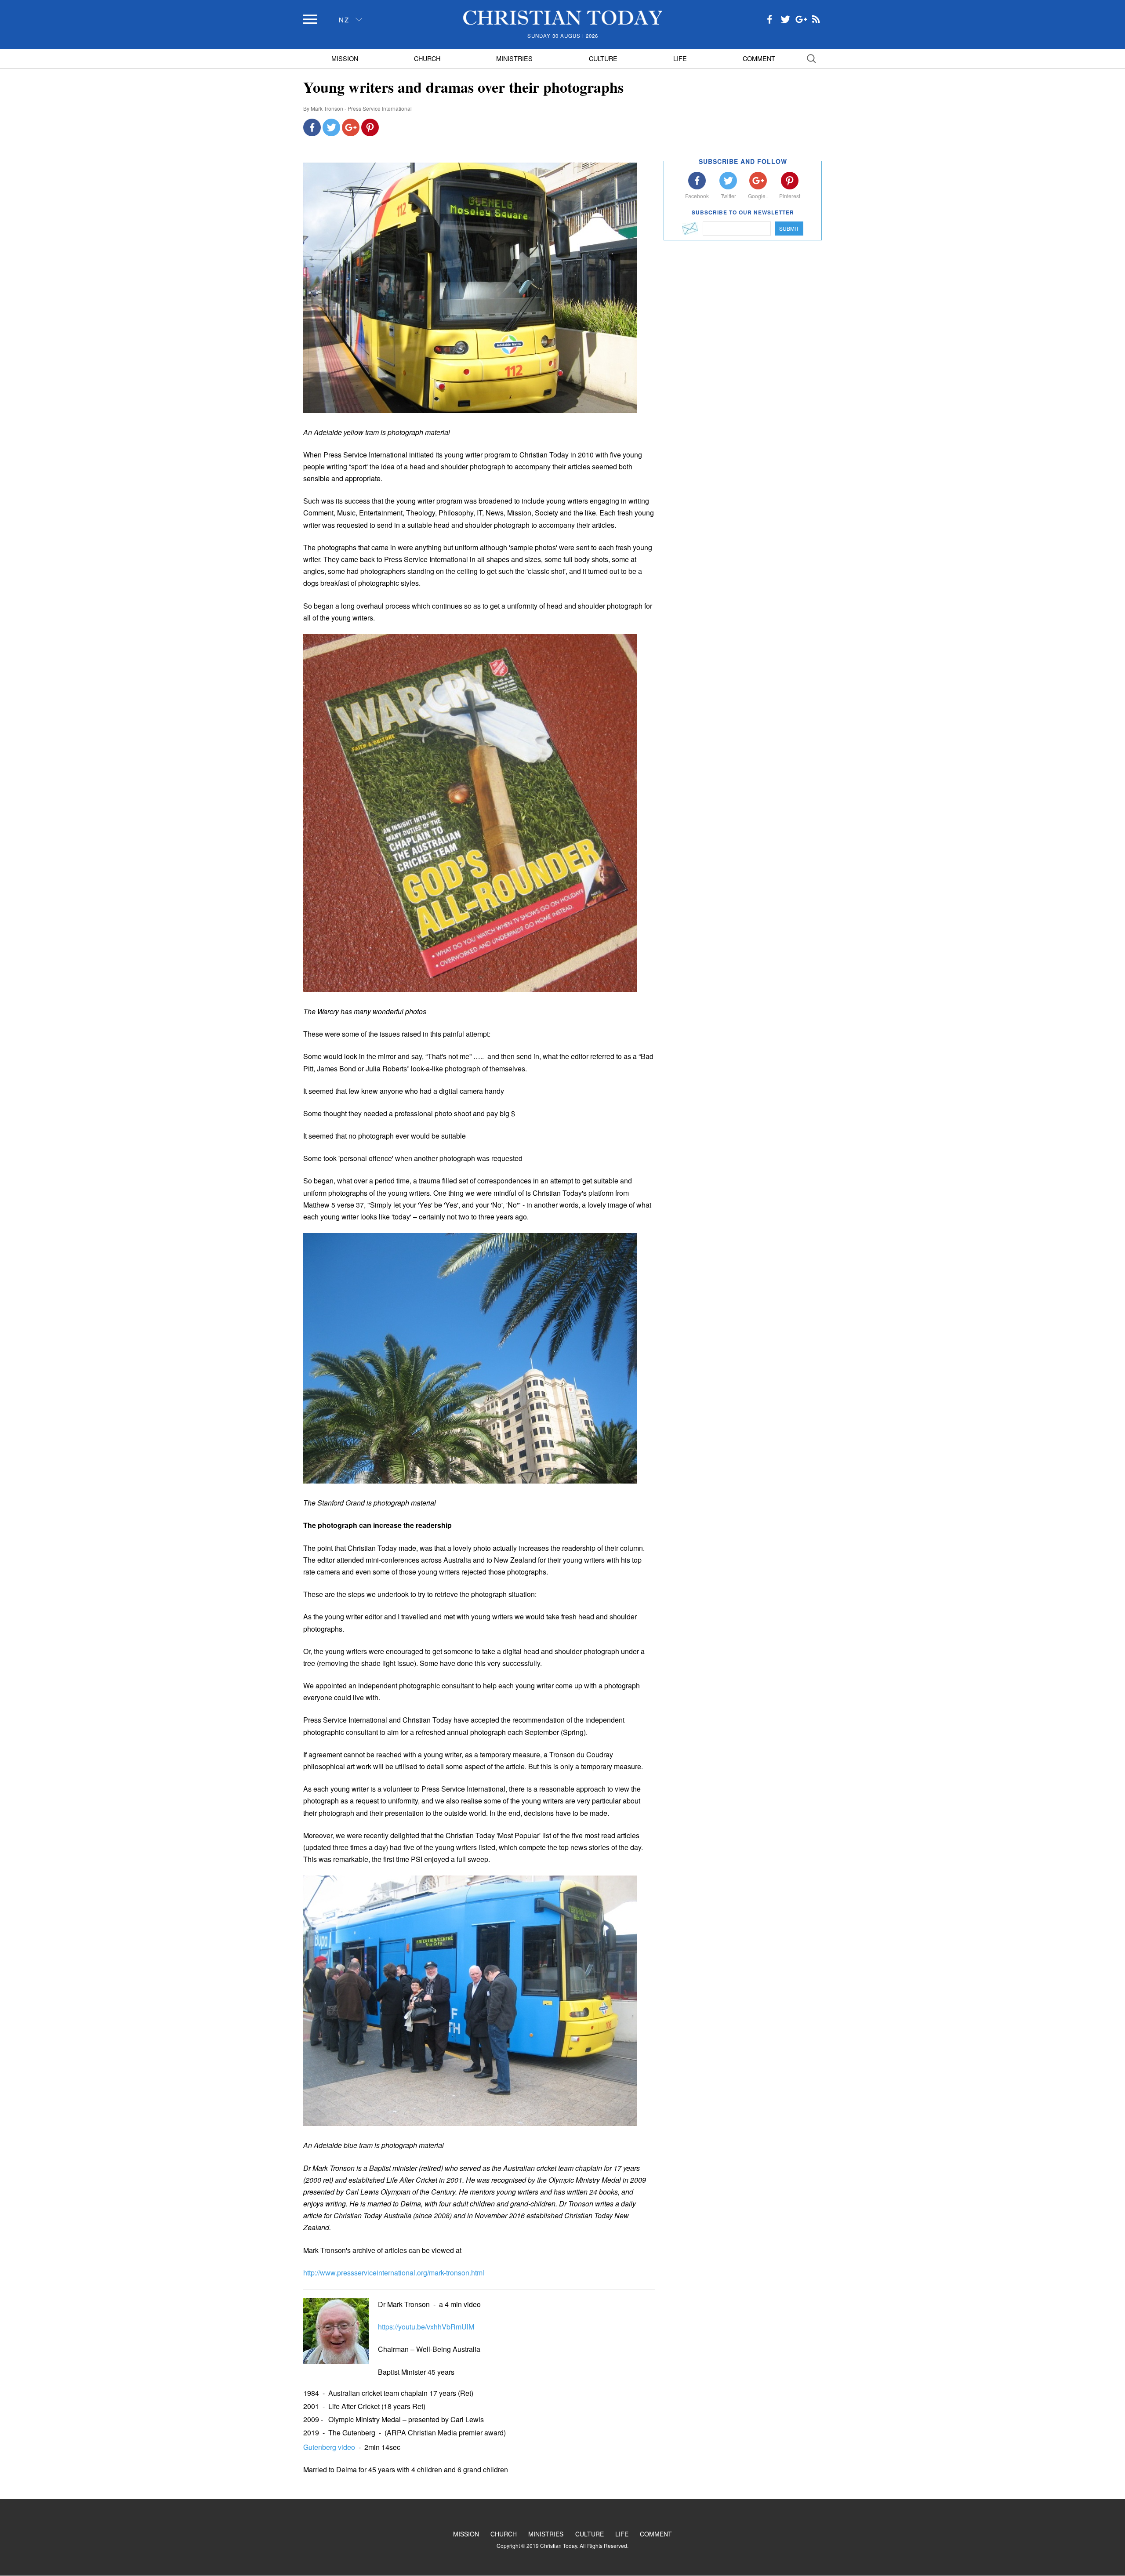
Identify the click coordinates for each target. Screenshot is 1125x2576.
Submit (789, 228)
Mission (345, 58)
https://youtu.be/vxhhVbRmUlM (426, 2327)
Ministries (514, 58)
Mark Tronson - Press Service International (361, 108)
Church (427, 58)
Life (680, 58)
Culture (603, 58)
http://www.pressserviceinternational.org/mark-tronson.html (394, 2273)
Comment (759, 58)
